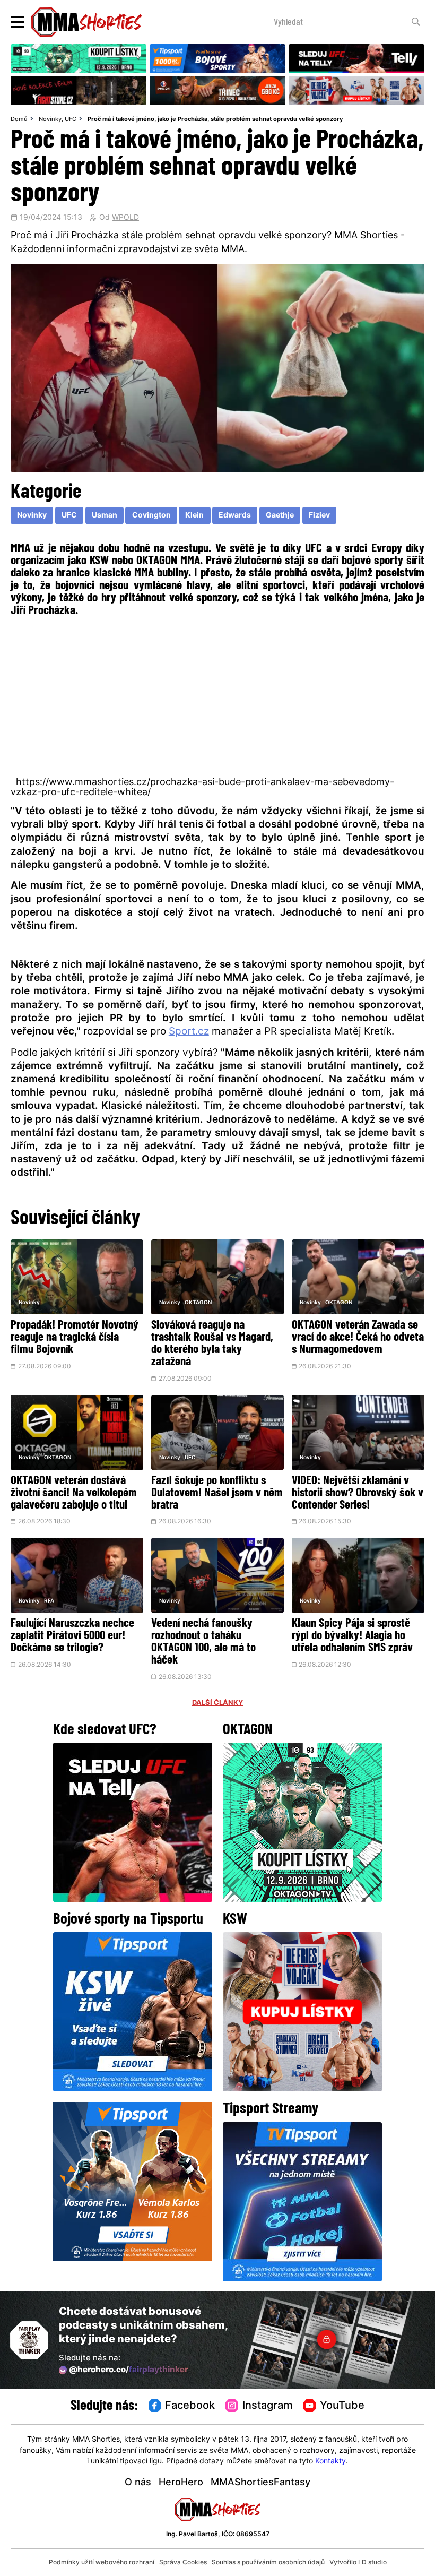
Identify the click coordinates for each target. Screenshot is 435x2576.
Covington (151, 516)
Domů (19, 119)
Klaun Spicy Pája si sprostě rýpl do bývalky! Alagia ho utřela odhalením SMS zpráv (352, 1636)
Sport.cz (189, 1032)
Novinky (50, 119)
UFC (71, 119)
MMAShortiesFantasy (260, 2483)
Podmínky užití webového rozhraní (102, 2563)
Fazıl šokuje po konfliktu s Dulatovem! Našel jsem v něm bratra (217, 1493)
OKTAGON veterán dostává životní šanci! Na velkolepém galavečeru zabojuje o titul (74, 1493)
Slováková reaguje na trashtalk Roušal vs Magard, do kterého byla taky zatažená (212, 1344)
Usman (105, 516)
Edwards (235, 516)
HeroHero (181, 2483)
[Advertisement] (217, 695)
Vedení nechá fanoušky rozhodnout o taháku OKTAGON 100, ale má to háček (203, 1642)
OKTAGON (198, 1303)
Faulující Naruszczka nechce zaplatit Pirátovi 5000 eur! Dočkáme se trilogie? (72, 1636)
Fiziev (319, 516)
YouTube (342, 2406)
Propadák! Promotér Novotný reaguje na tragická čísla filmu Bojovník (75, 1338)
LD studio (372, 2563)
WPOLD (125, 218)
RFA (49, 1601)
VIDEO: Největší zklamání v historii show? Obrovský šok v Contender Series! (358, 1493)
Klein (194, 516)
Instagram (268, 2406)
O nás (138, 2483)
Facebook (190, 2406)
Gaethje (280, 516)
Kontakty (330, 2462)
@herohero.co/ (128, 2370)
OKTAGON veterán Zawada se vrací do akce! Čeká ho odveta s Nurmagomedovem (358, 1338)
